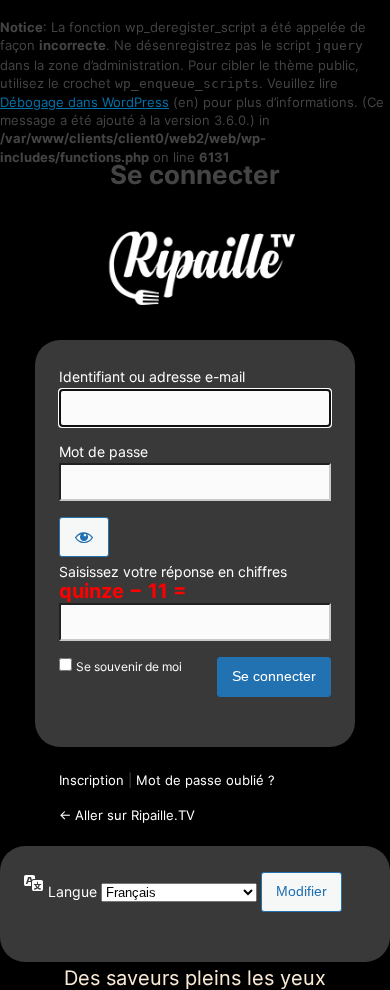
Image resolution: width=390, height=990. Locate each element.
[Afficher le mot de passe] (84, 537)
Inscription (91, 780)
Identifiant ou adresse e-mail (152, 376)
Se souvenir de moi (129, 666)
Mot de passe (103, 451)
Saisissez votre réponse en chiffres (173, 571)
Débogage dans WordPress (84, 102)
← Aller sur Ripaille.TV (127, 815)
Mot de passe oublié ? (205, 780)
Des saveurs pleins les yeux (195, 265)
